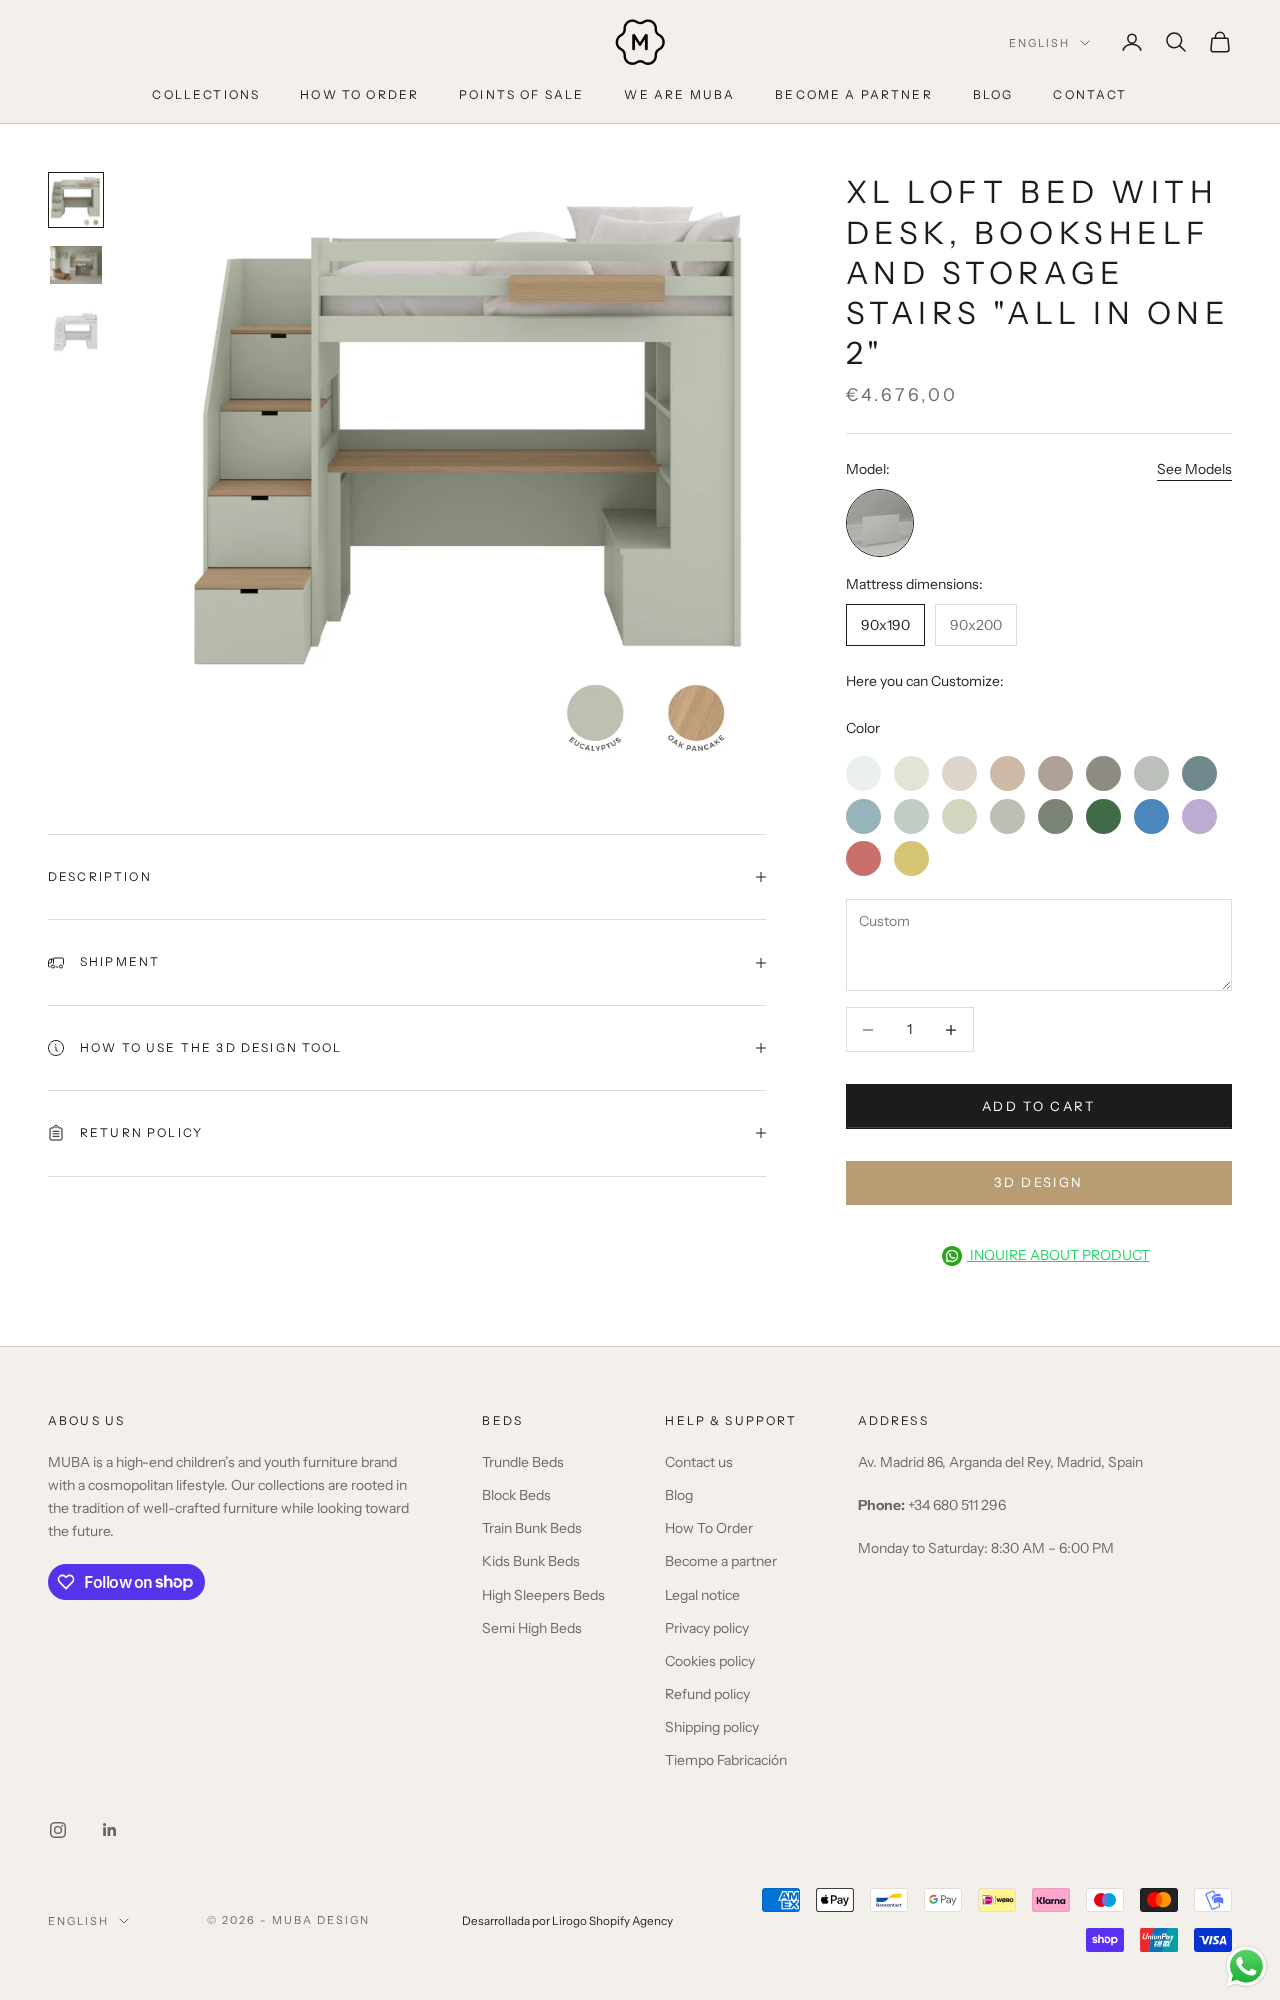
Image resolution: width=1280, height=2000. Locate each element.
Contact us (699, 1462)
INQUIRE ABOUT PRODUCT (1058, 1255)
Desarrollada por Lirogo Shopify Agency (567, 1921)
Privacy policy (707, 1628)
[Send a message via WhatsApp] (1246, 1966)
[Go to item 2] (76, 264)
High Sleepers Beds (543, 1595)
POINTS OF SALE (521, 94)
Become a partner (721, 1561)
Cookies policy (710, 1661)
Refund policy (707, 1694)
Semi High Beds (532, 1628)
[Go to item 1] (76, 200)
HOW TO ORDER (359, 94)
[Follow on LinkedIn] (110, 1830)
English (1039, 43)
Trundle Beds (523, 1462)
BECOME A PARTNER (854, 94)
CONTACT (1090, 94)
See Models (1194, 469)
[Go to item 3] (76, 330)
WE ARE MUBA (679, 94)
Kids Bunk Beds (531, 1561)
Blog (679, 1495)
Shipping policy (712, 1727)
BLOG (993, 94)
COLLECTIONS (206, 94)
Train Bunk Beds (532, 1528)
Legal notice (702, 1595)
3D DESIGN (1038, 1182)
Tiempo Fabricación (726, 1760)
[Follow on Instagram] (58, 1830)
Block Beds (516, 1495)
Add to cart (1039, 1106)
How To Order (709, 1528)
